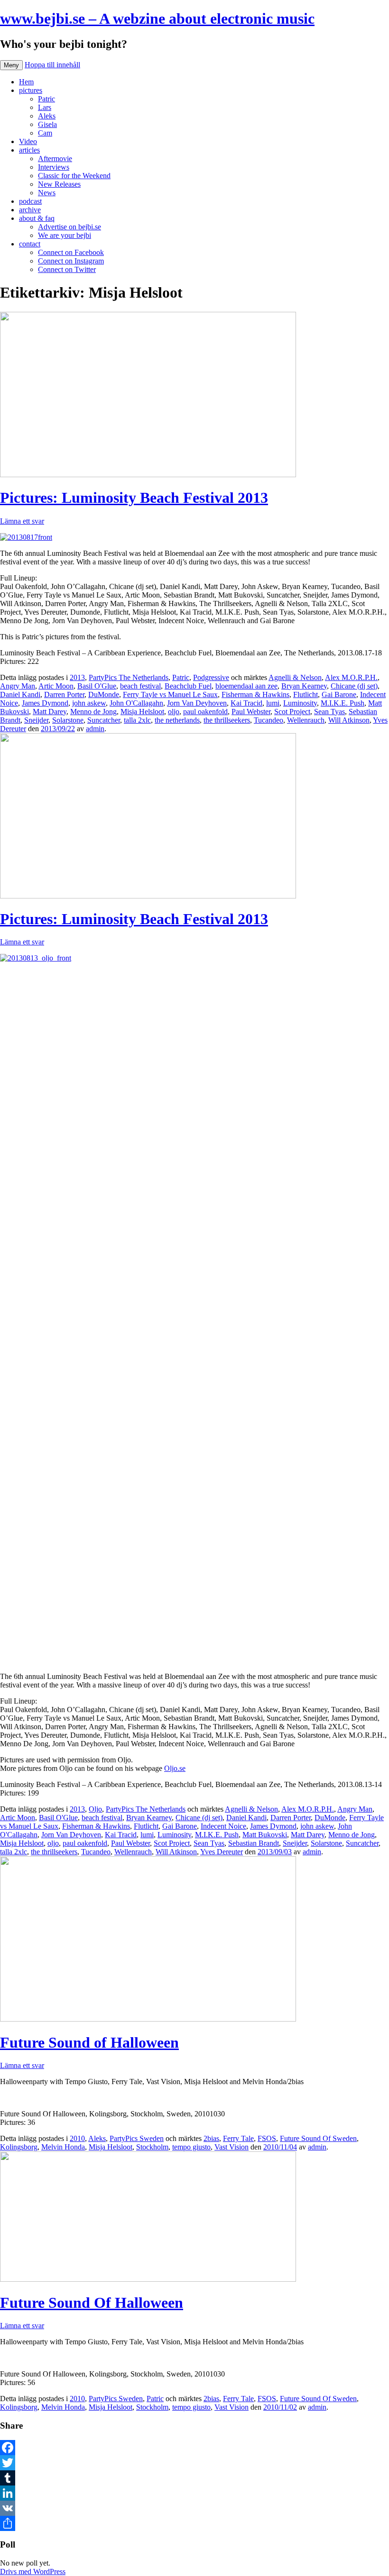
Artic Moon (56, 686)
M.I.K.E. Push (343, 703)
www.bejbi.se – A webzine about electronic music (157, 18)
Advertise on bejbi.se (69, 227)
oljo (174, 712)
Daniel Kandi (20, 694)
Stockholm (152, 2147)
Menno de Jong (93, 712)
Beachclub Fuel (188, 686)
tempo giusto (191, 2147)
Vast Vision (232, 2147)
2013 (77, 677)
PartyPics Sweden (137, 2138)
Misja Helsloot (142, 712)
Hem (26, 82)
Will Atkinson (349, 720)
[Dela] (194, 2523)
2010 (77, 2138)
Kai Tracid (246, 703)
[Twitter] (194, 2463)
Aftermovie (55, 159)
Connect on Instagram (71, 261)
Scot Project (292, 712)
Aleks (47, 116)
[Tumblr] (194, 2478)
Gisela (47, 124)
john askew (89, 703)
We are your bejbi (65, 235)
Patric (46, 99)
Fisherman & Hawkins (255, 694)
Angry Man (18, 686)
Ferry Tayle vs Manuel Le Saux (170, 694)
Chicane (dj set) (354, 686)
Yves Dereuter (222, 1852)
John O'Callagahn (136, 703)
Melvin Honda (63, 2147)
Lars (45, 107)
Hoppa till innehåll (52, 65)
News (47, 193)
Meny (11, 65)
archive (30, 210)
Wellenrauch (306, 720)
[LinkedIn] (194, 2493)
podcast (30, 201)
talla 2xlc (137, 720)
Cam (45, 133)
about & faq (37, 218)
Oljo (95, 1809)
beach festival (140, 686)
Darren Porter (64, 694)
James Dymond (45, 703)
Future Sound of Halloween (89, 2042)
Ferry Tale (238, 2138)
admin (95, 729)
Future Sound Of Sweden (318, 2138)
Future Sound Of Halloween (92, 2303)
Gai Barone (339, 694)
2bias (211, 2138)
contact (30, 244)
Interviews (54, 167)
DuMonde (104, 694)
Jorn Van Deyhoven (197, 703)
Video (28, 141)
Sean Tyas (329, 712)
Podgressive (211, 677)
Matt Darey (50, 712)
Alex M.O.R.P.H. (351, 677)
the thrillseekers (227, 720)
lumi (273, 703)
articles (29, 150)
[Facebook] (194, 2448)
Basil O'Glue (97, 686)
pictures (31, 90)
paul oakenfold (205, 712)
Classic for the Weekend (74, 176)
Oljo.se (175, 1768)
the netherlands (177, 720)
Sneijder (36, 720)
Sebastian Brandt (254, 1843)
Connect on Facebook (71, 252)
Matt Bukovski (265, 1835)
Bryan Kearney (304, 686)
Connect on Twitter (67, 269)
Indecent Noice (223, 1826)
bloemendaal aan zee (246, 686)
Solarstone (68, 720)
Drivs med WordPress (33, 2571)
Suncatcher (104, 720)
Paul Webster (251, 712)
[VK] (194, 2508)
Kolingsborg (19, 2147)
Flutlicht (306, 694)
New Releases (59, 184)
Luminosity (300, 703)
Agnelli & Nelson (295, 677)
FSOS (267, 2138)
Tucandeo (269, 720)
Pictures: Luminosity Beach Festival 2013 (134, 498)
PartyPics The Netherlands (129, 677)
